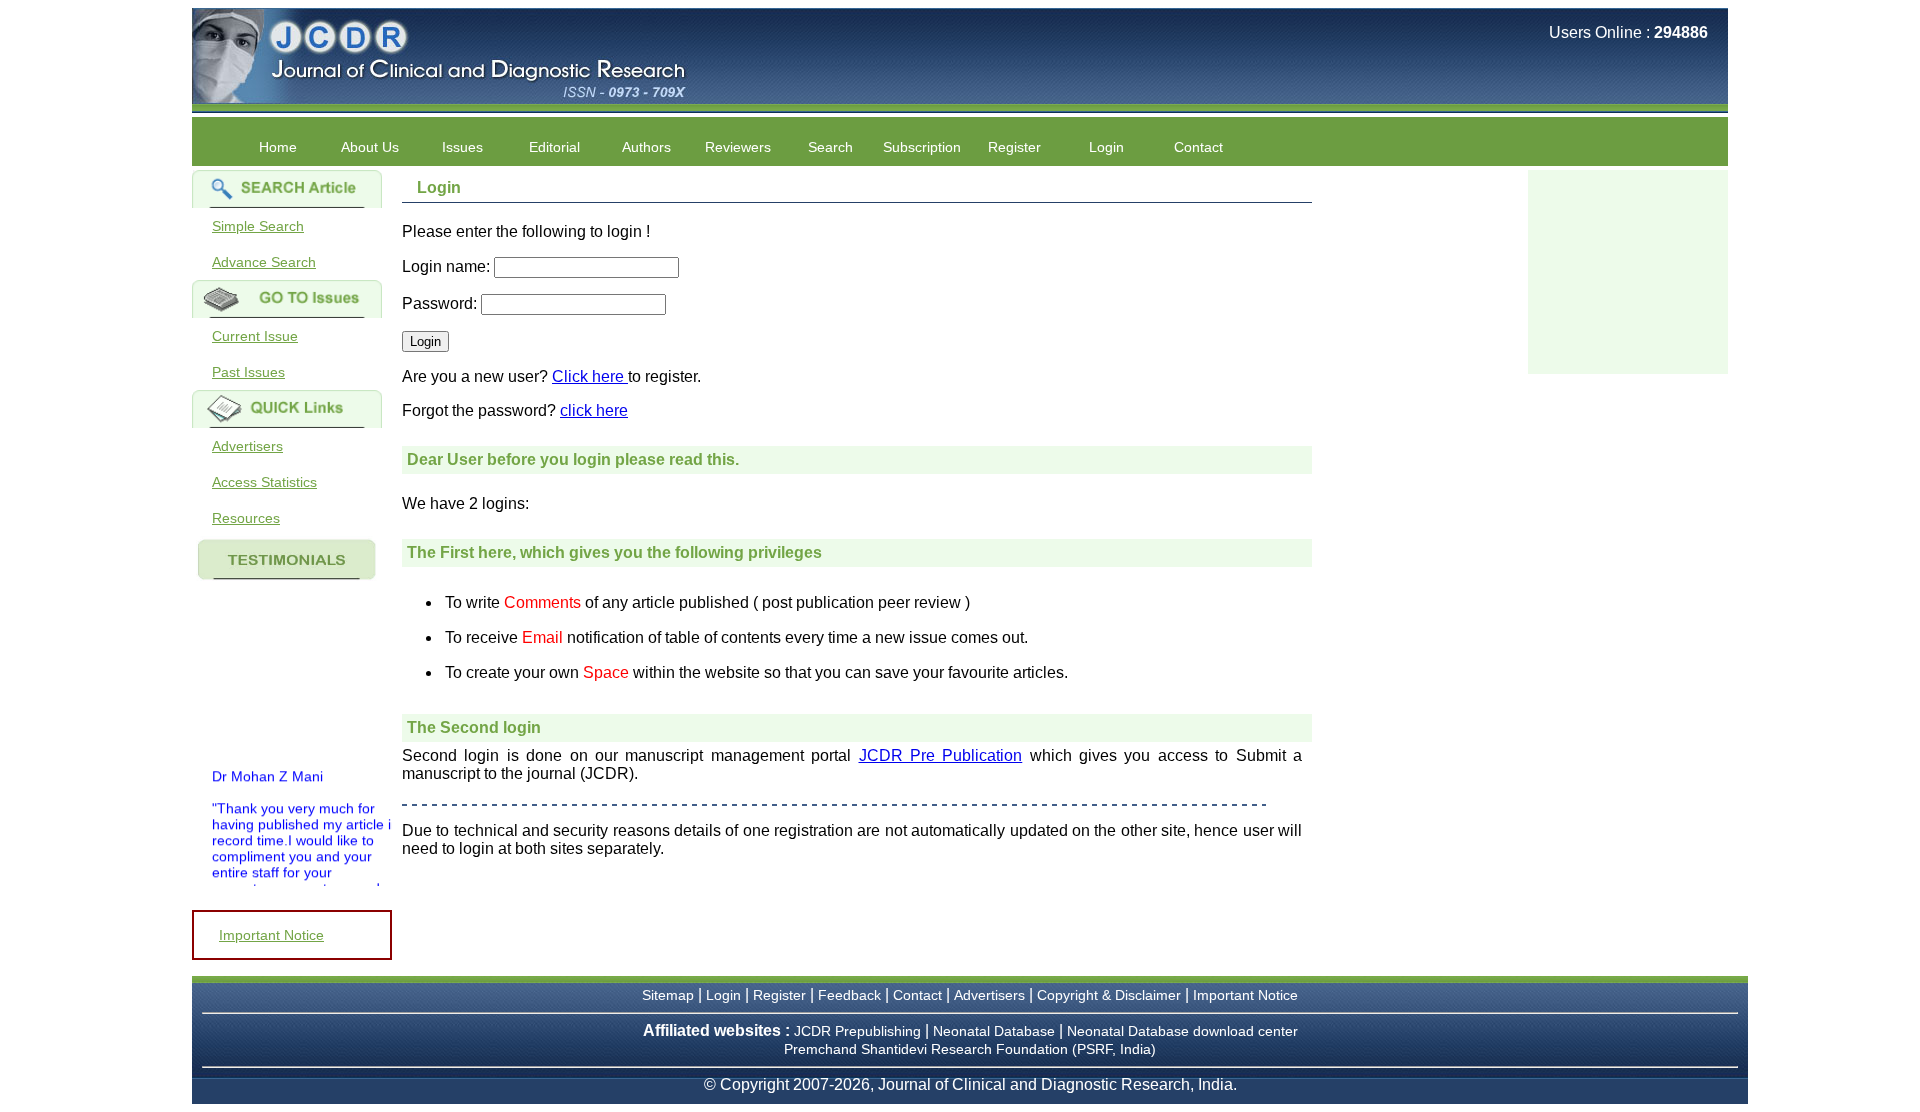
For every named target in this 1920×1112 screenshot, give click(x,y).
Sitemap (668, 995)
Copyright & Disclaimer (1109, 995)
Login (1106, 147)
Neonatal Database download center (1182, 1031)
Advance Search (264, 262)
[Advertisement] (1628, 270)
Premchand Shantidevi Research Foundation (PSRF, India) (970, 1049)
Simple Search (258, 226)
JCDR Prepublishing (857, 1031)
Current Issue (255, 336)
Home (278, 147)
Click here (590, 376)
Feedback (849, 995)
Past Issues (248, 372)
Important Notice (271, 935)
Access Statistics (264, 482)
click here (594, 410)
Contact (1198, 147)
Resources (246, 518)
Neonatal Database (996, 1031)
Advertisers (247, 446)
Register (779, 995)
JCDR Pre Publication (941, 755)
